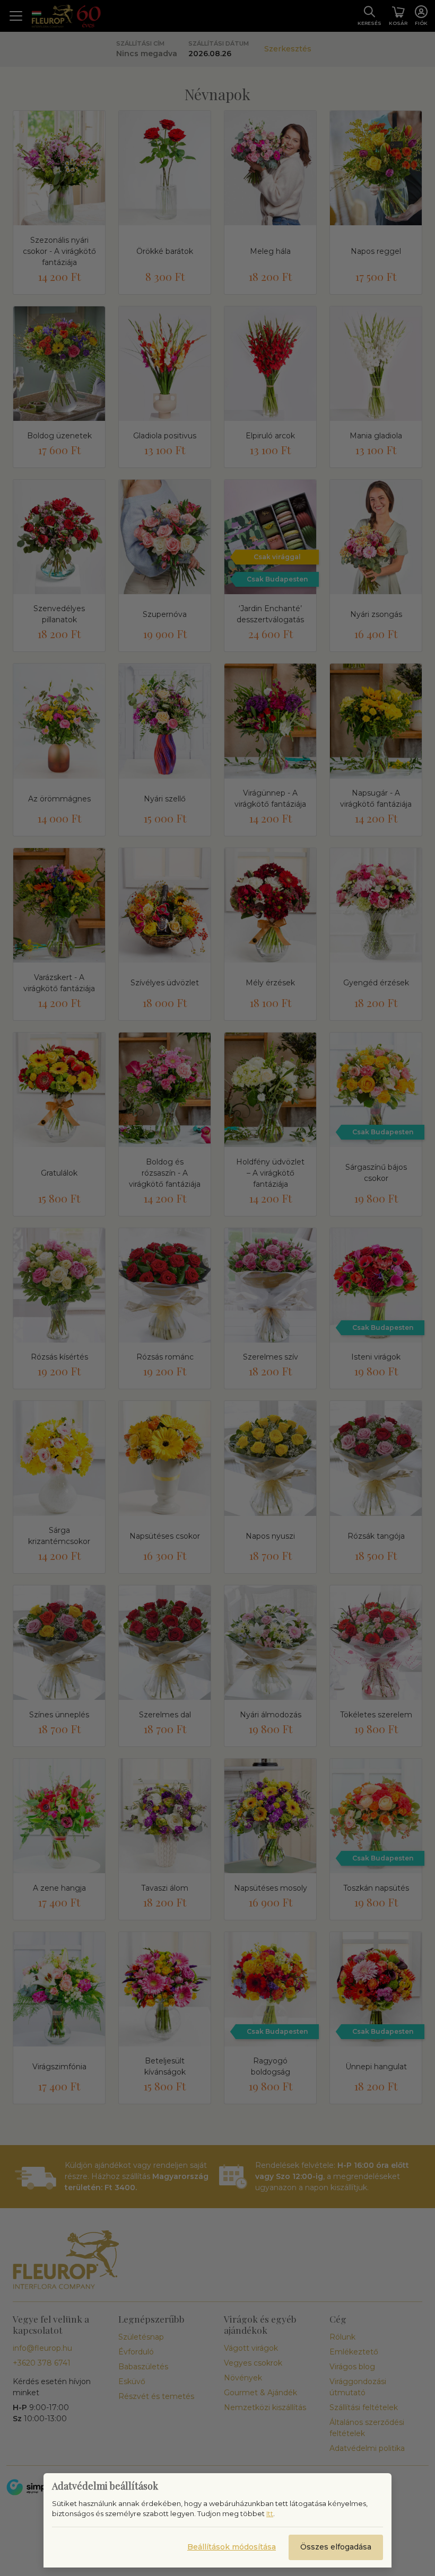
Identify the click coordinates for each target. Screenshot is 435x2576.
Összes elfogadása (336, 2547)
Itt (270, 2513)
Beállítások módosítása (232, 2547)
